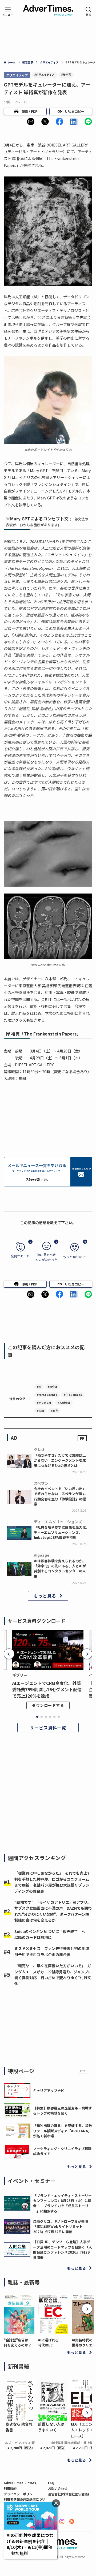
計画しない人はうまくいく (51, 2427)
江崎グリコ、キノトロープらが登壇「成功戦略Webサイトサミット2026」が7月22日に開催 (61, 2227)
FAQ (51, 2483)
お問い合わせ (58, 2488)
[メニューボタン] (8, 11)
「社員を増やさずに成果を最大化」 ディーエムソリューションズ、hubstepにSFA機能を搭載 (63, 1532)
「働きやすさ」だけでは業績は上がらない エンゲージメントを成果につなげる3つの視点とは (60, 1460)
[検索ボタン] (89, 11)
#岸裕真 (66, 74)
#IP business (73, 1395)
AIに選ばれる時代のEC (48, 2342)
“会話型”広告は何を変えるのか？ (18, 2342)
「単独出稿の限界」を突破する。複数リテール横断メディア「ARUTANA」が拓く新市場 (63, 2131)
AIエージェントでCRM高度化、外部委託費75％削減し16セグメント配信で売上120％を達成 (47, 1689)
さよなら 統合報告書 (19, 2427)
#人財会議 (64, 1403)
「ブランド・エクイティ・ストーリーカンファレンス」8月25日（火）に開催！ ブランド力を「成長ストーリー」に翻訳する (62, 2203)
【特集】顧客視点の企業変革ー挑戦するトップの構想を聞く (63, 2111)
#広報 (40, 1411)
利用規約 (10, 2488)
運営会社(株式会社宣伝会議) (69, 2494)
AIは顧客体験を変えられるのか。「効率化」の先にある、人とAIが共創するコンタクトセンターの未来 (60, 1569)
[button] (31, 122)
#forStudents (47, 1395)
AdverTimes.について (21, 2483)
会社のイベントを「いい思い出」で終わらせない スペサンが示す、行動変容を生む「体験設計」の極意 (61, 1496)
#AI (39, 1387)
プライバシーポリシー (20, 2494)
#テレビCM (44, 1403)
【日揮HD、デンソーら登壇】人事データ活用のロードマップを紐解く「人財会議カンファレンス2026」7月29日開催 (63, 2249)
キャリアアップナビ (49, 2090)
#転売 (54, 1411)
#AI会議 (53, 1387)
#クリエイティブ (44, 74)
